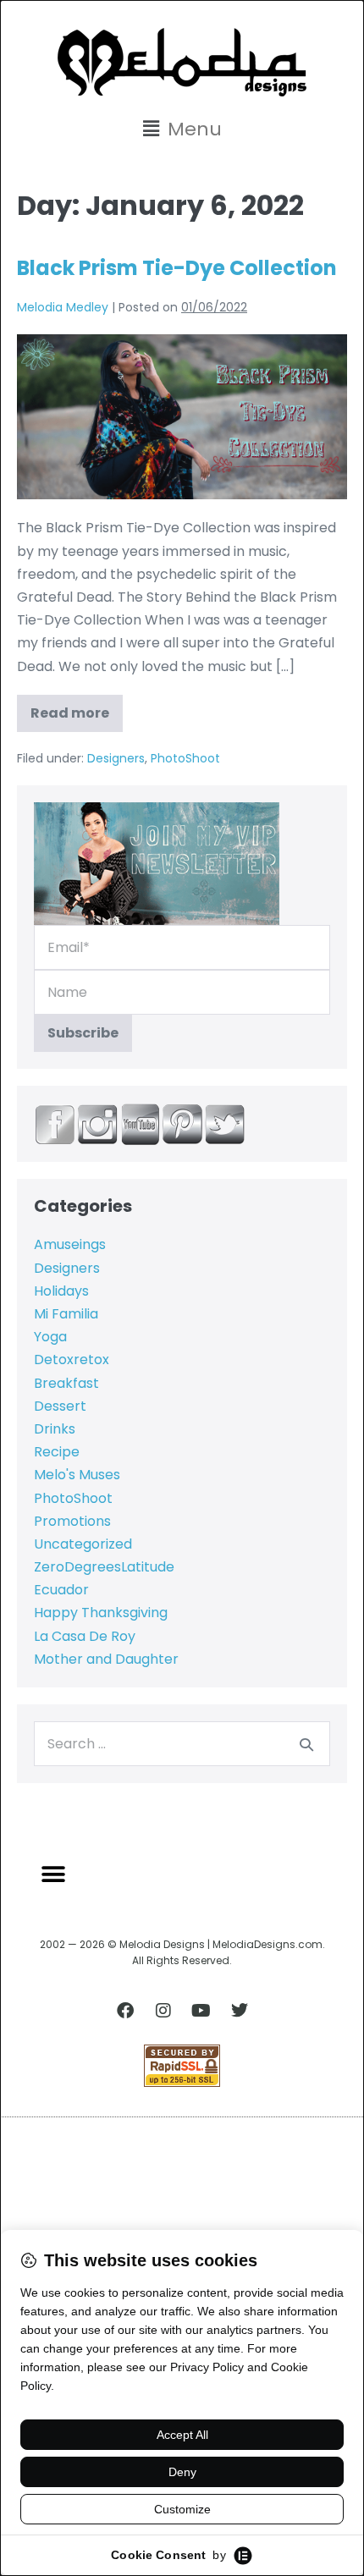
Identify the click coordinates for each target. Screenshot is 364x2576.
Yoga (50, 1337)
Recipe (57, 1452)
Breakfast (66, 1383)
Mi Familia (66, 1314)
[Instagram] (163, 2011)
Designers (116, 758)
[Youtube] (201, 2011)
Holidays (61, 1291)
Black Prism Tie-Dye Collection (177, 268)
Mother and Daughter (106, 1659)
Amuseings (70, 1244)
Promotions (72, 1521)
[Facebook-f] (125, 2011)
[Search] (306, 1744)
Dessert (60, 1406)
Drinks (55, 1429)
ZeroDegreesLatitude (104, 1567)
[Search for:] (182, 1744)
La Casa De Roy (85, 1636)
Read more (77, 709)
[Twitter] (240, 2011)
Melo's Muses (77, 1475)
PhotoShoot (185, 758)
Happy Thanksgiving (101, 1613)
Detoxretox (72, 1360)
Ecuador (61, 1590)
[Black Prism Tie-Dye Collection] (182, 417)
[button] (182, 129)
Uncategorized (83, 1544)
